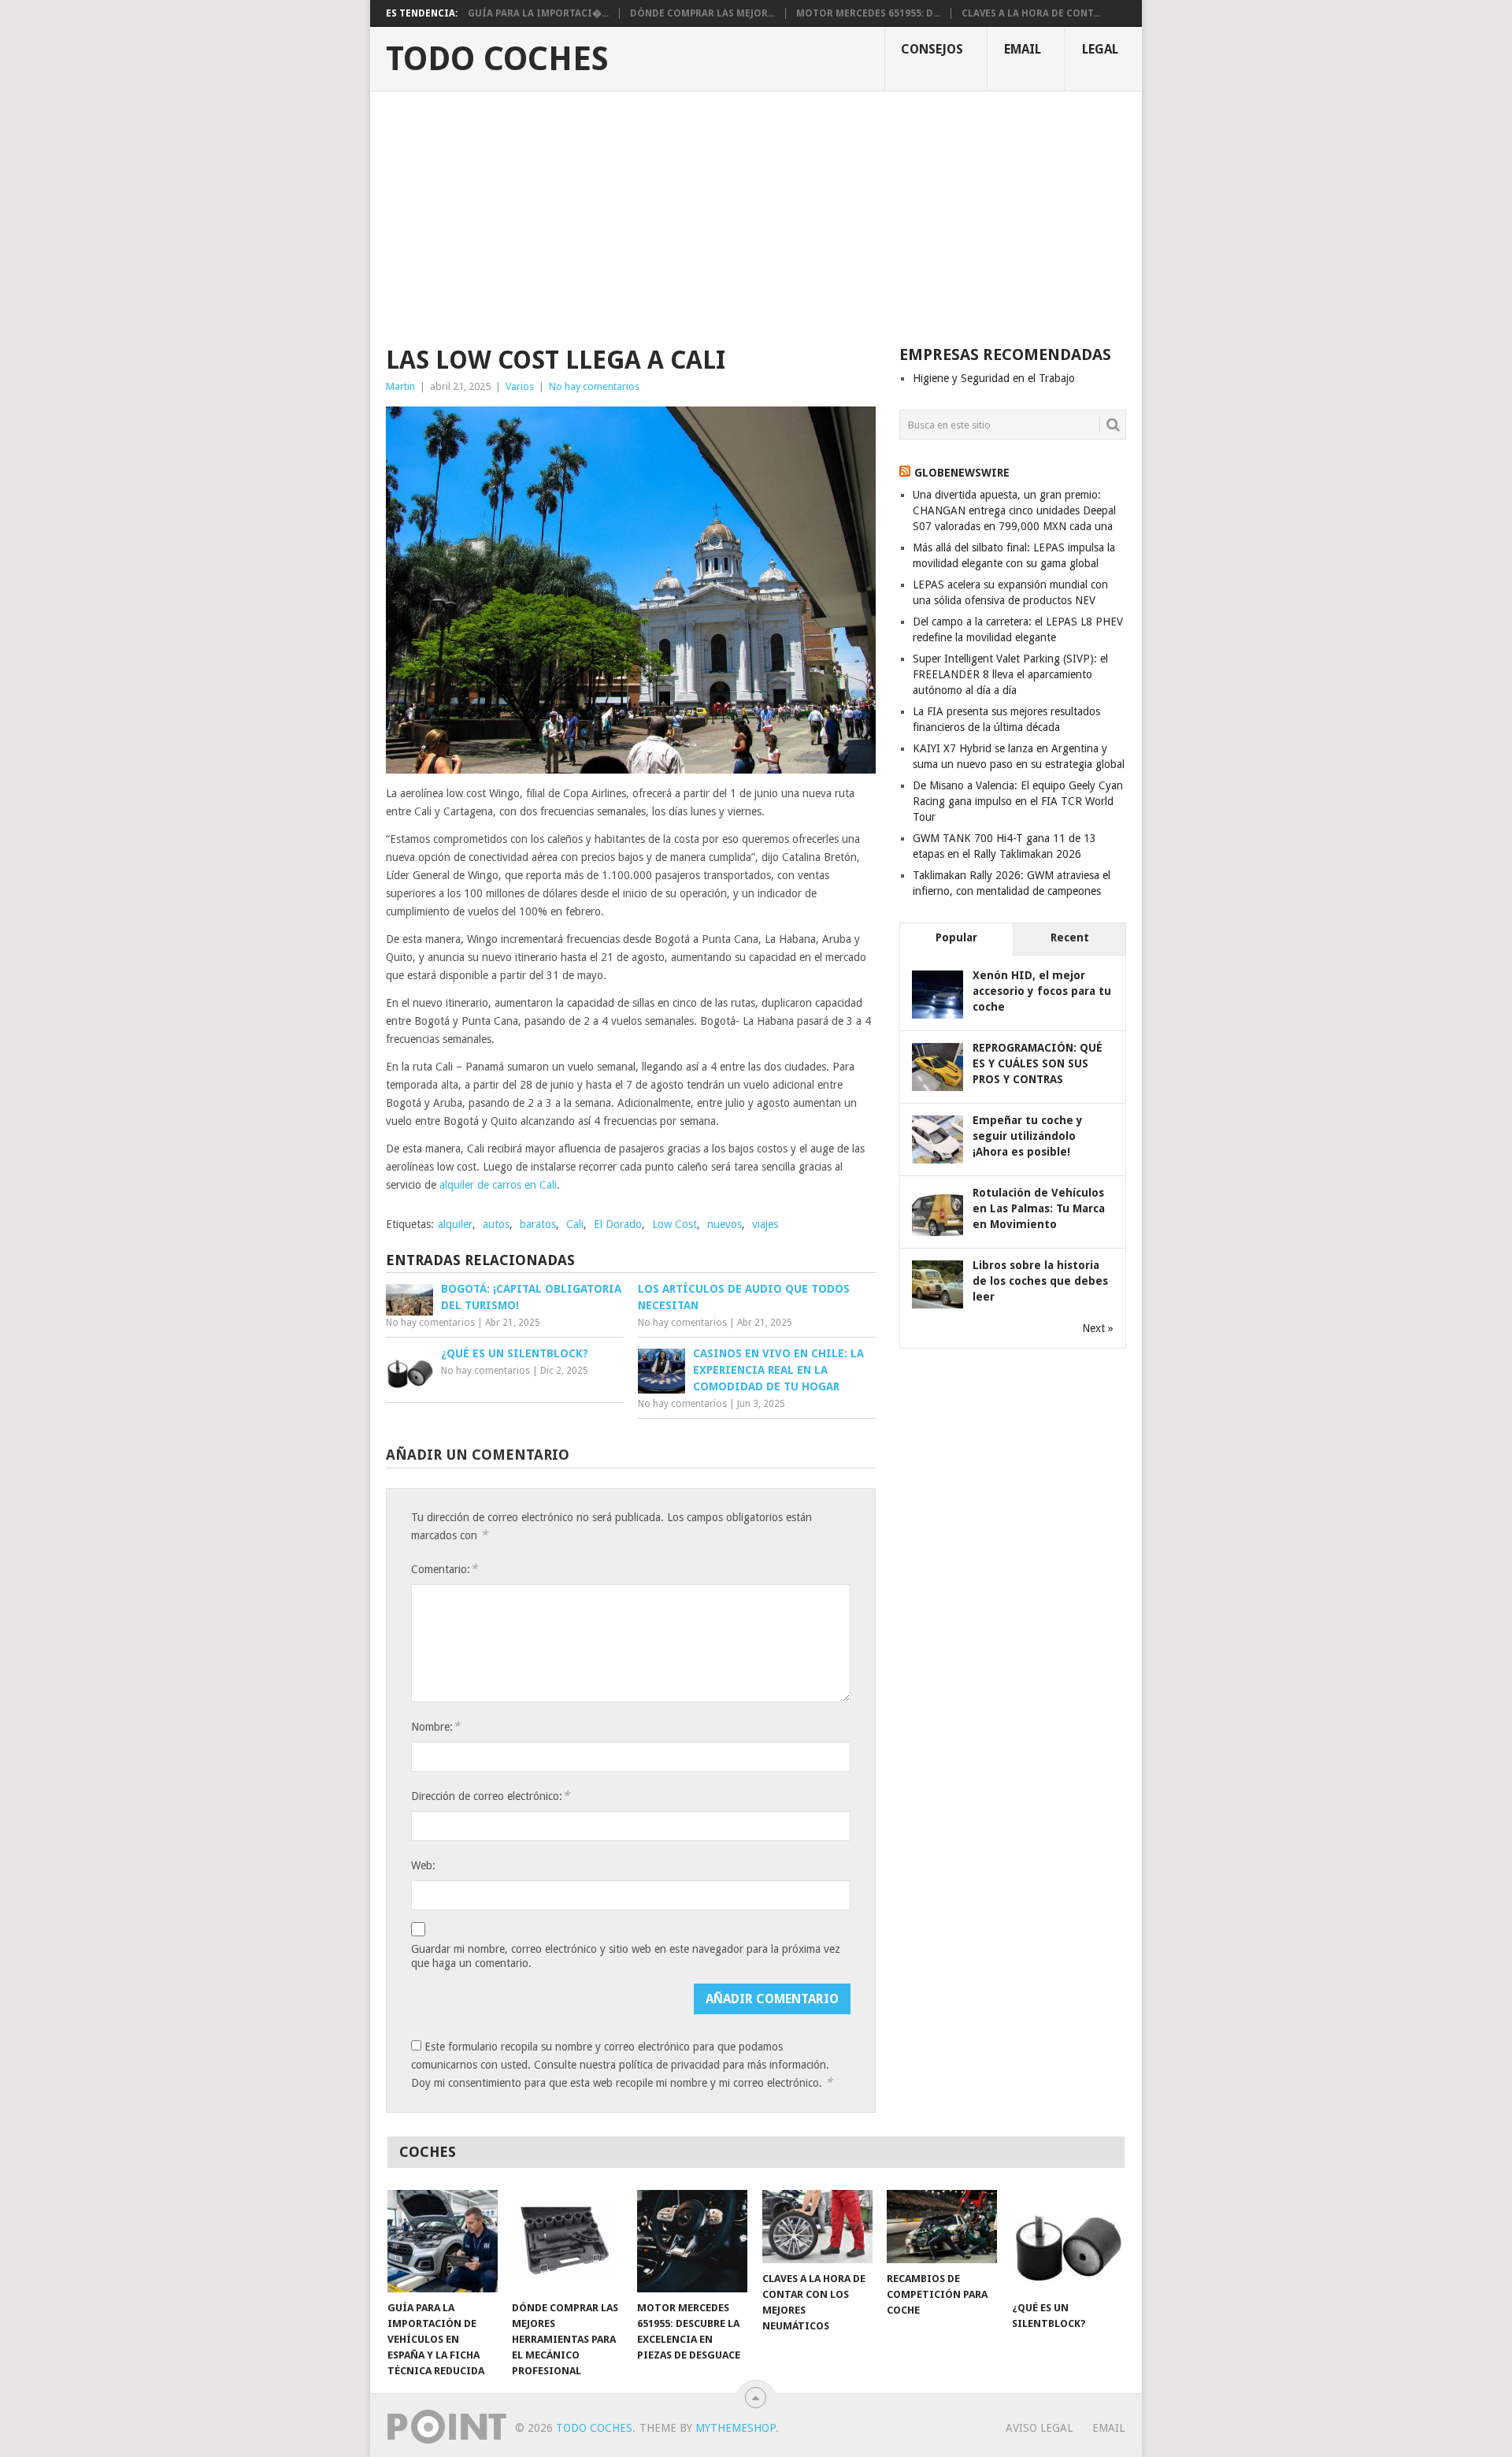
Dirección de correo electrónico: (490, 1796)
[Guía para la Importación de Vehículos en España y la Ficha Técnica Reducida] (443, 2241)
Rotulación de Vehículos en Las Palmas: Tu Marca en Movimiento (1039, 1208)
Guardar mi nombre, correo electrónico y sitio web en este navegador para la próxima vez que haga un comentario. (626, 1956)
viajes (765, 1224)
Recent (1070, 937)
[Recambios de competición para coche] (942, 2227)
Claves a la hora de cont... (1031, 13)
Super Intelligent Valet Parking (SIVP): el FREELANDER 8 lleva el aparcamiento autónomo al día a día (1010, 674)
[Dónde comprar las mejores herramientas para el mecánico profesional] (567, 2241)
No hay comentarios (594, 386)
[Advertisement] (756, 210)
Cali (575, 1224)
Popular (956, 937)
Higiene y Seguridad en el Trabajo (994, 378)
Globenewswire (962, 473)
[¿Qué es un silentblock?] (1067, 2241)
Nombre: (435, 1726)
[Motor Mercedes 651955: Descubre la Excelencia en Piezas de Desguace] (692, 2241)
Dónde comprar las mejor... (702, 13)
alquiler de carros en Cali (498, 1185)
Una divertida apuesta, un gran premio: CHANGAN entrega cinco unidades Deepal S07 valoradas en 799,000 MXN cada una (1014, 510)
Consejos (932, 49)
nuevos (724, 1224)
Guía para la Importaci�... (538, 13)
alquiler (455, 1224)
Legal (1100, 49)
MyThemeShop (736, 2428)
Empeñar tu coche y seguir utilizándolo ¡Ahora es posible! (1028, 1136)
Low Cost (674, 1224)
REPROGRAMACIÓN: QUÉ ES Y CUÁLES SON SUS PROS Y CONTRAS (1038, 1063)
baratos (538, 1224)
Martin (400, 386)
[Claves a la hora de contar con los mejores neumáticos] (817, 2227)
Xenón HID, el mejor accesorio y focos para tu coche (1042, 991)
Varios (520, 386)
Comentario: (444, 1569)
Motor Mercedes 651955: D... (868, 13)
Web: (423, 1865)
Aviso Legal (1039, 2428)
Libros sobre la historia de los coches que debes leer (1040, 1281)
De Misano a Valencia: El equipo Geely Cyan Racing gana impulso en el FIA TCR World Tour (1018, 801)
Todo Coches (497, 59)
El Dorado (618, 1224)
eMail (1023, 49)
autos (496, 1224)
